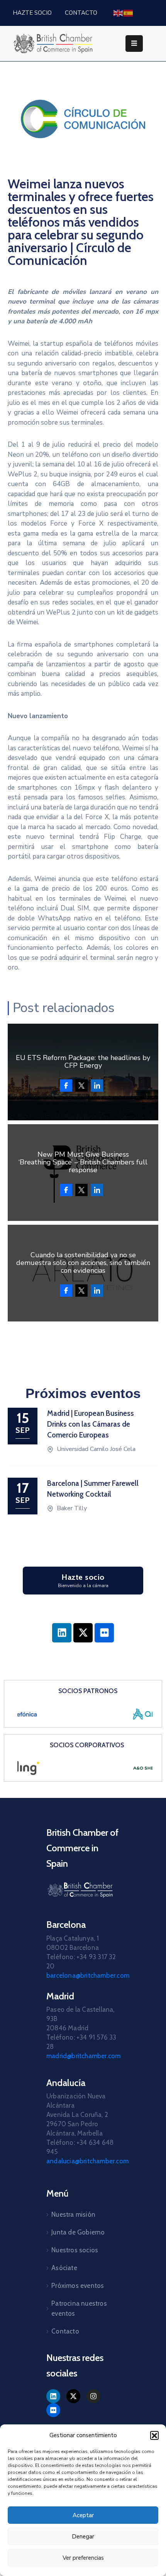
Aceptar (83, 2515)
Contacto (65, 2331)
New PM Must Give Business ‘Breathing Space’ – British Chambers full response (83, 1162)
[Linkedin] (62, 1633)
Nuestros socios (75, 2250)
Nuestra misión (73, 2214)
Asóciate (64, 2268)
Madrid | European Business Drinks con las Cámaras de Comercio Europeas (91, 1424)
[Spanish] (129, 13)
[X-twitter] (83, 1633)
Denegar (83, 2537)
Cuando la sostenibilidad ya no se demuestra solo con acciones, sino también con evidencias (83, 1263)
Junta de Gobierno (78, 2232)
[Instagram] (93, 2396)
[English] (119, 13)
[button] (154, 2435)
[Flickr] (104, 1633)
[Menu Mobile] (134, 44)
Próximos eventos (78, 2286)
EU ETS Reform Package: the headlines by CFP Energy (83, 1062)
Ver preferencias (83, 2558)
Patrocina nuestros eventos (79, 2308)
